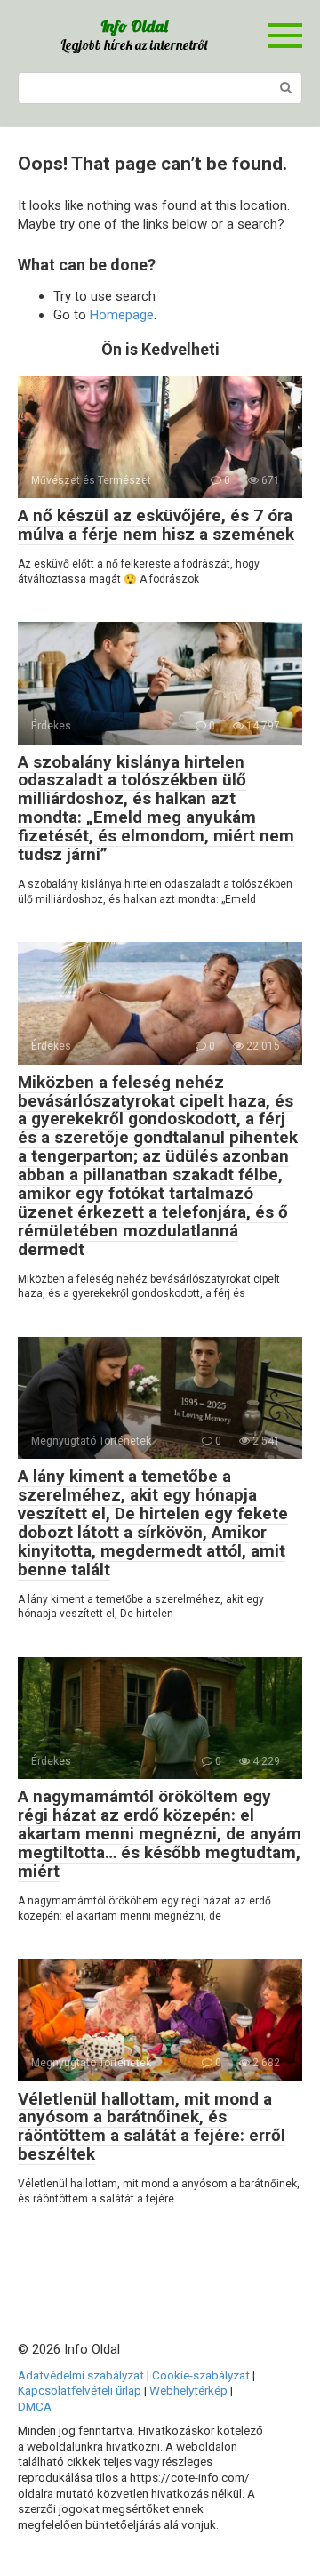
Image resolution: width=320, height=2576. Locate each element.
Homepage (122, 315)
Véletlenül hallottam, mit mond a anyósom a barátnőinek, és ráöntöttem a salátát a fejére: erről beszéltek (152, 2127)
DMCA (35, 2406)
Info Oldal (134, 26)
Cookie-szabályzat (201, 2375)
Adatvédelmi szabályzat (81, 2375)
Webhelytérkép (188, 2390)
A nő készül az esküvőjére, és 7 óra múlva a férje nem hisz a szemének (156, 525)
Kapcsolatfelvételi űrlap (80, 2390)
